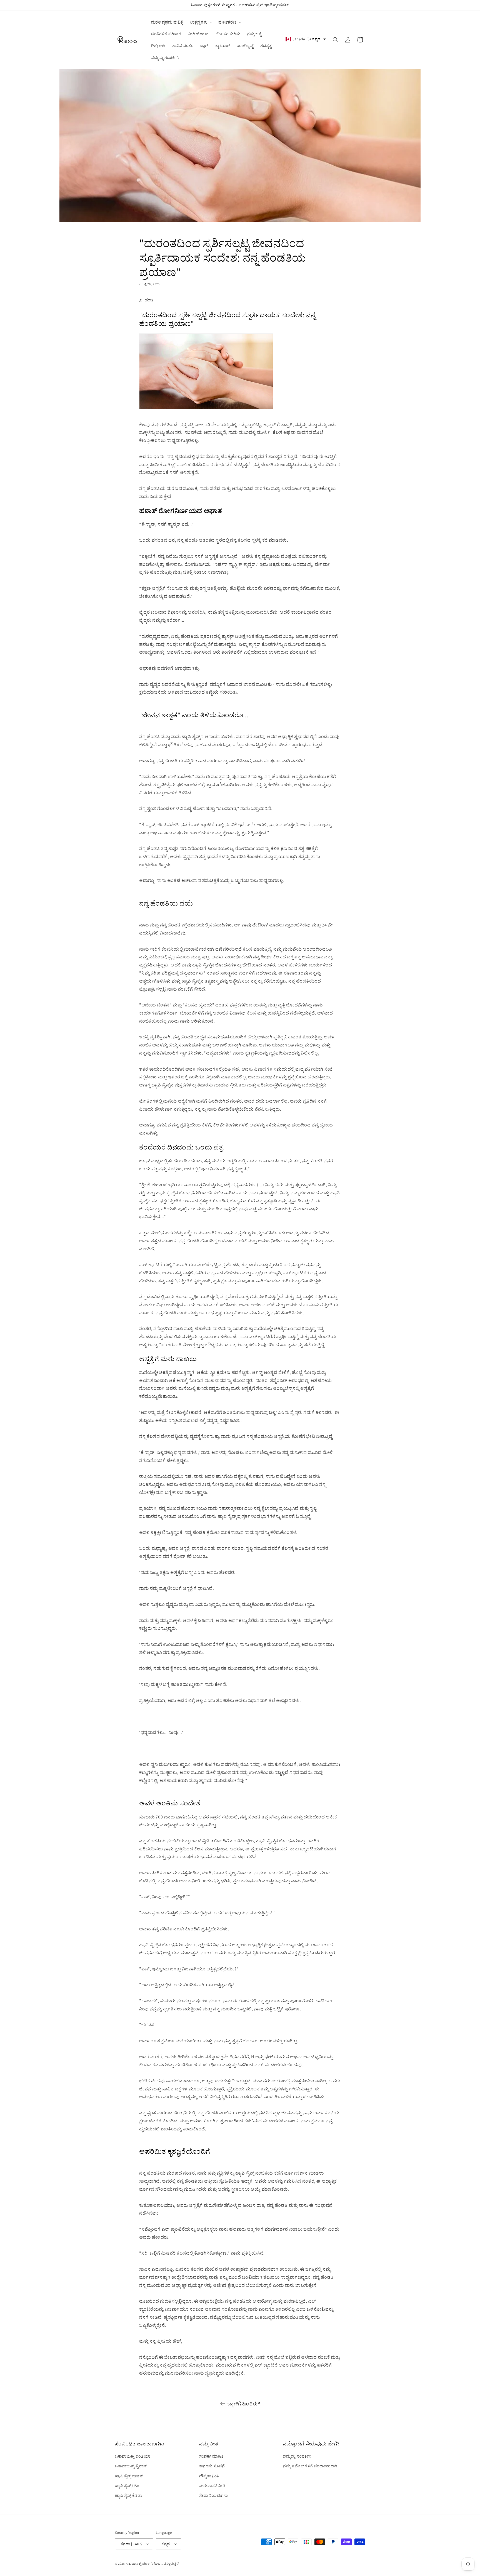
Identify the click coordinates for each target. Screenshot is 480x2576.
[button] (201, 22)
